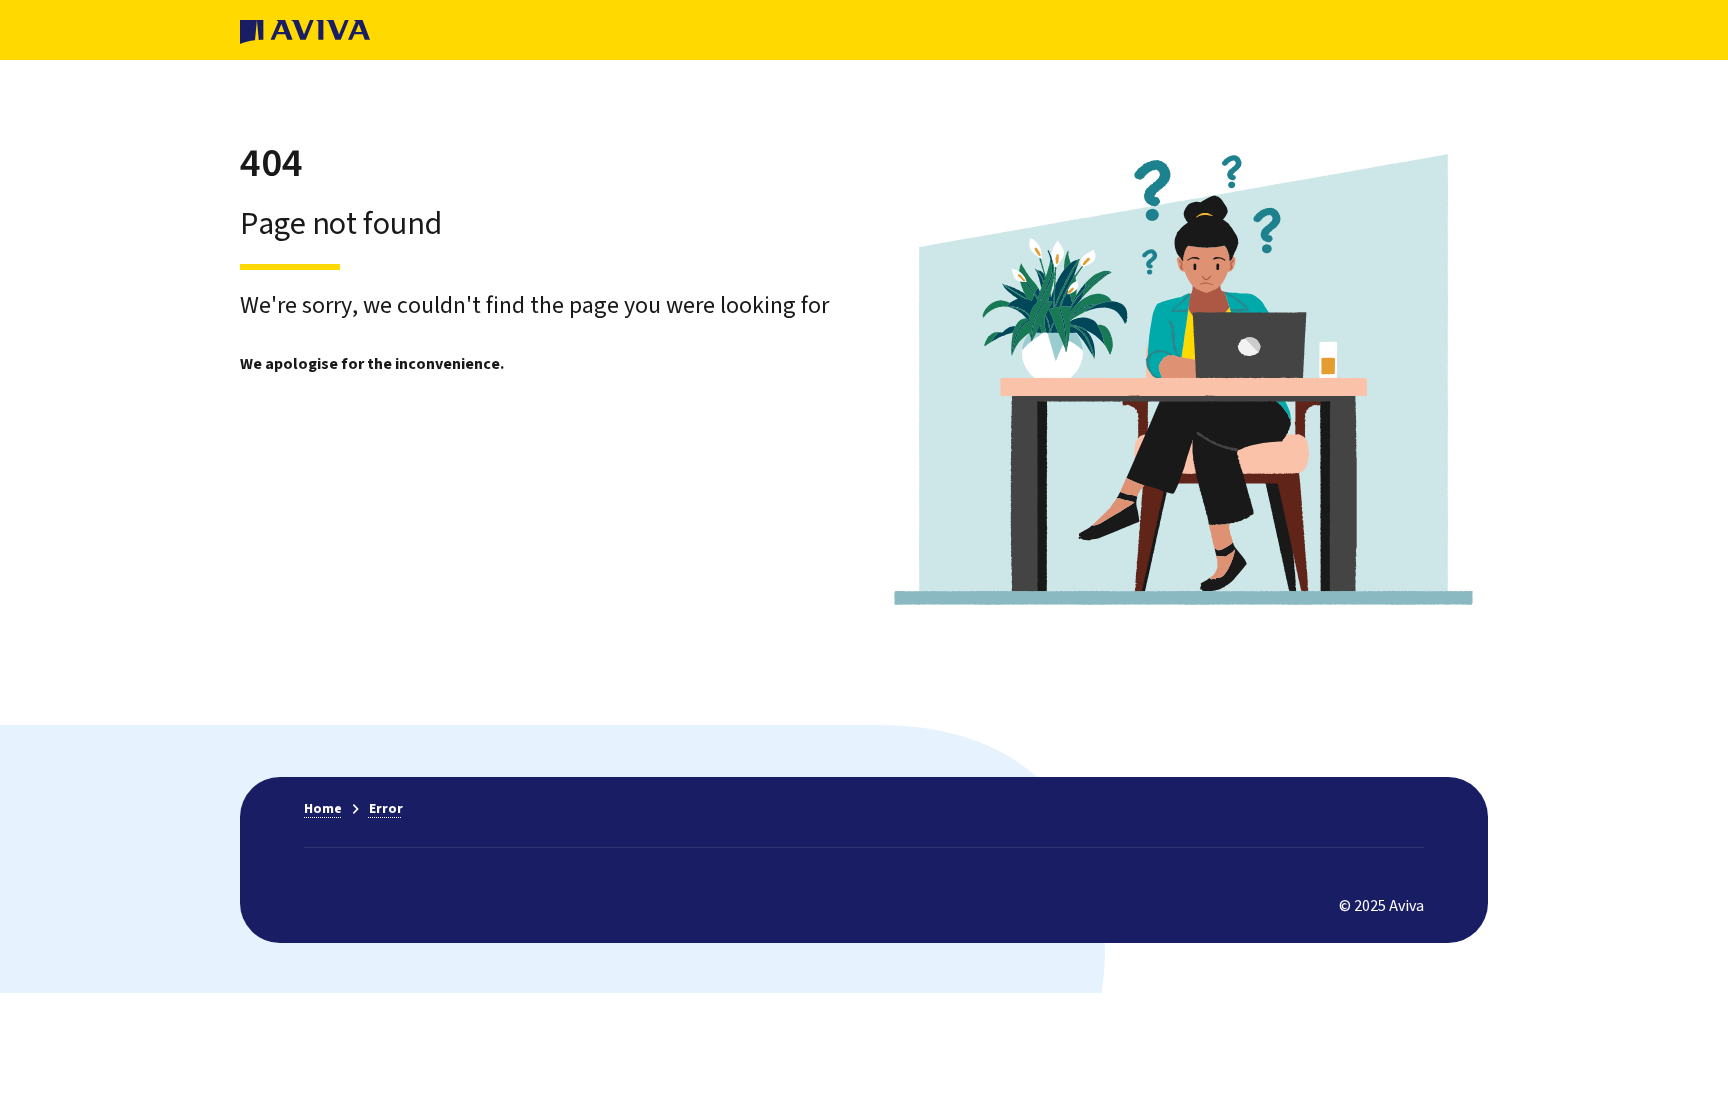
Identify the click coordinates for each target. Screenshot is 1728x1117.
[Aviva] (305, 30)
